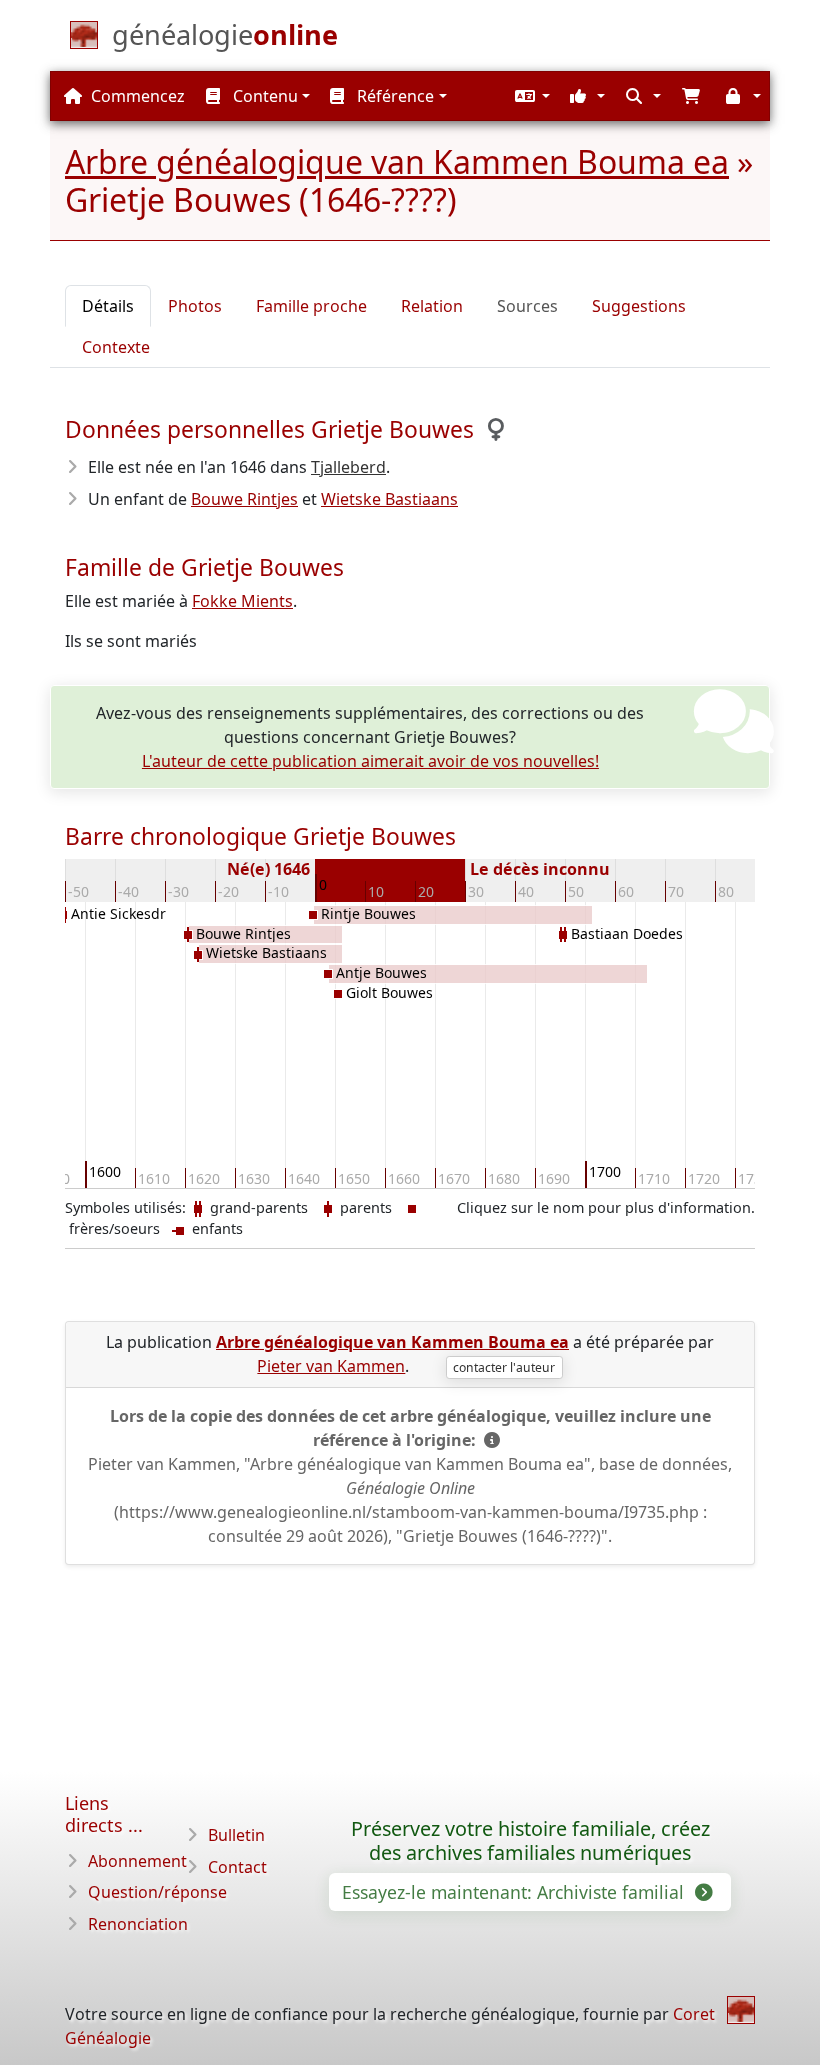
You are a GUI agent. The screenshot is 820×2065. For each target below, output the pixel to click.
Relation (432, 306)
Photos (195, 306)
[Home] (741, 2010)
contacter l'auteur (504, 1367)
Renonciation (138, 1924)
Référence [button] (393, 96)
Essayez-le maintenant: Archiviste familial (515, 1892)
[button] (530, 96)
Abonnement (137, 1861)
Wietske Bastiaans (389, 499)
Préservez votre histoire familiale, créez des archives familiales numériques (530, 1841)
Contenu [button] (263, 96)
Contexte (116, 347)
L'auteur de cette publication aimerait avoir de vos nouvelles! (370, 761)
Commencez (136, 96)
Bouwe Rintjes (244, 499)
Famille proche (311, 306)
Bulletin (236, 1835)
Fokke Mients (242, 601)
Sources (527, 306)
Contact (237, 1867)
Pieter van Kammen (331, 1366)
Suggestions (639, 306)
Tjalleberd (348, 467)
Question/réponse (157, 1892)
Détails (108, 306)
